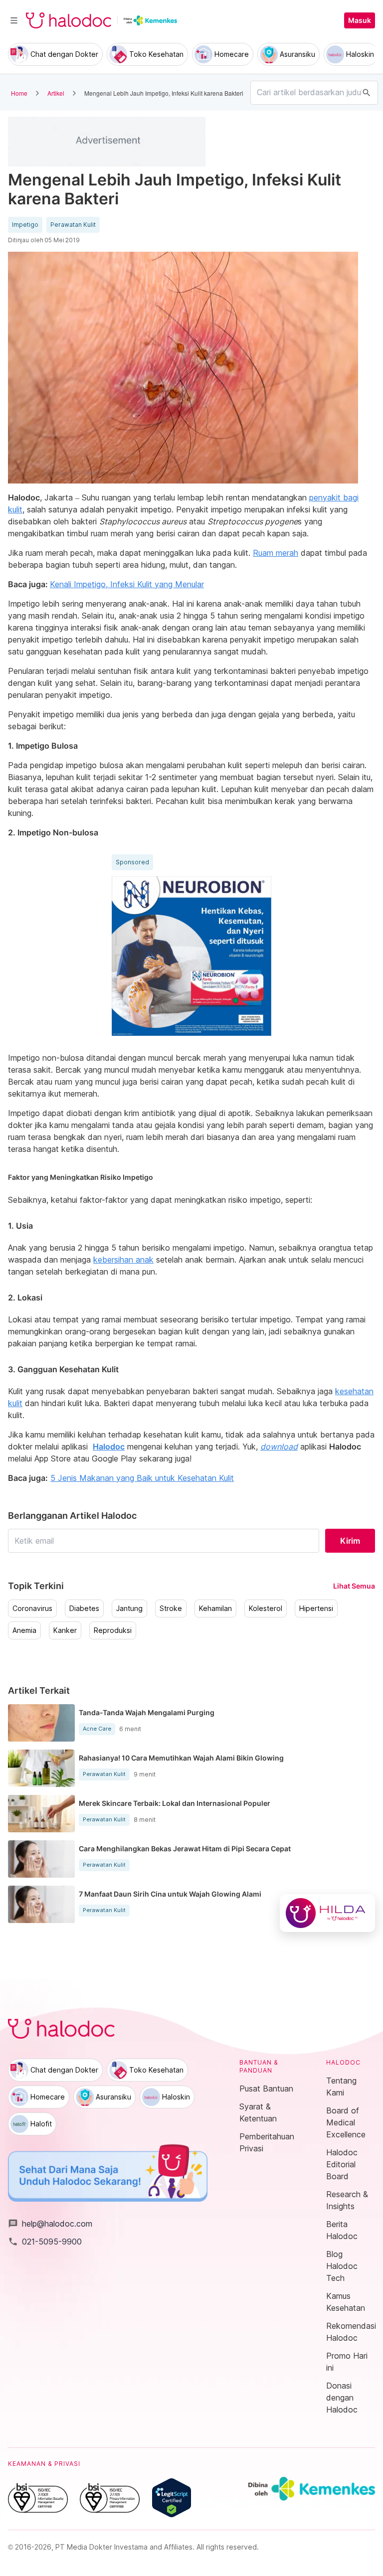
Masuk (360, 20)
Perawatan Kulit (73, 225)
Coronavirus (32, 1609)
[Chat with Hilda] (327, 1913)
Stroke (171, 1609)
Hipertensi (316, 1609)
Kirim (350, 1541)
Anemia (24, 1630)
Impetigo (25, 225)
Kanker (65, 1630)
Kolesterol (266, 1609)
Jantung (129, 1609)
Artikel (56, 93)
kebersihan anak (123, 1260)
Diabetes (84, 1609)
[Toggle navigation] (14, 20)
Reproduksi (113, 1630)
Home (19, 93)
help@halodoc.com (50, 2224)
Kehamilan (215, 1609)
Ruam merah (276, 553)
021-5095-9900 (45, 2242)
